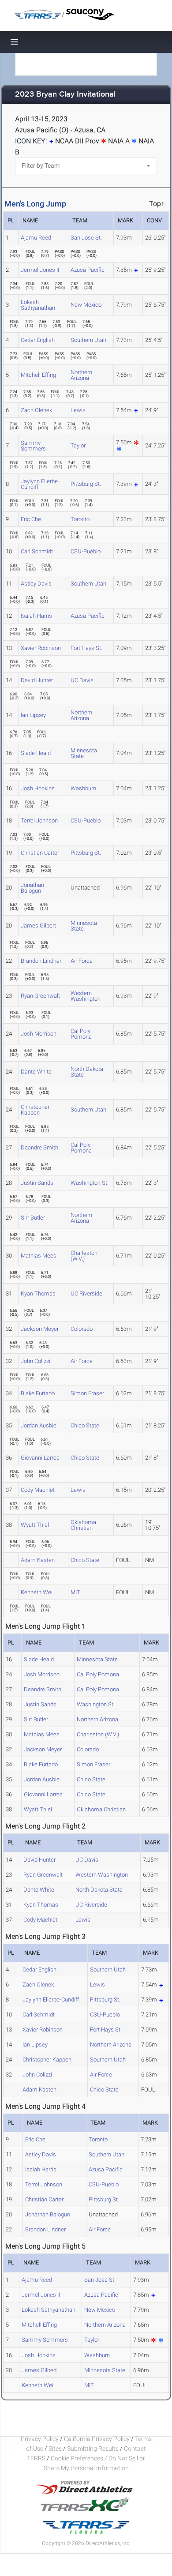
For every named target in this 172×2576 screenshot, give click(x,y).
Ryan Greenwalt (40, 996)
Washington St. (90, 1183)
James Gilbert (38, 926)
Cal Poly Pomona (81, 1034)
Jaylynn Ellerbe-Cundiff (40, 484)
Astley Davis (36, 584)
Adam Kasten (38, 1560)
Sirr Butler (33, 1218)
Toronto (80, 519)
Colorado (82, 1329)
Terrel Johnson (39, 820)
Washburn (83, 788)
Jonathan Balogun (32, 888)
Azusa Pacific (88, 270)
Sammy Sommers (33, 446)
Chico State (85, 1425)
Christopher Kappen (35, 1110)
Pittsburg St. (86, 484)
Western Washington (86, 996)
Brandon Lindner (41, 961)
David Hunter (37, 680)
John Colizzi (36, 1361)
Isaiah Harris (36, 616)
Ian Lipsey (33, 715)
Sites (55, 2448)
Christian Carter (40, 853)
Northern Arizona (81, 375)
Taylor (78, 445)
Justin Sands (37, 1183)
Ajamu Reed (36, 238)
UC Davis (82, 680)
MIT (75, 1592)
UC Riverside (86, 1294)
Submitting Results (93, 2448)
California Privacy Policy (97, 2439)
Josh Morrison (39, 1034)
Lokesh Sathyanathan (38, 305)
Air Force (82, 961)
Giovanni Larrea (40, 1458)
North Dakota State (87, 1072)
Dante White (36, 1072)
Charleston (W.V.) (84, 1256)
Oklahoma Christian (83, 1525)
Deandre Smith (39, 1147)
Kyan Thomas (38, 1294)
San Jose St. (86, 238)
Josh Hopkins (38, 788)
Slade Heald (36, 753)
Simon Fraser (87, 1393)
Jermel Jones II (40, 270)
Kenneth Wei (37, 1592)
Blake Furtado (38, 1393)
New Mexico (86, 305)
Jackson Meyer (40, 1329)
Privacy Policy (40, 2439)
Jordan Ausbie (39, 1425)
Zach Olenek (36, 410)
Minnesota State (84, 753)
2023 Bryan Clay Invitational (65, 95)
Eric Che (31, 519)
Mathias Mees (39, 1256)
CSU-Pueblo (86, 551)
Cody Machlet (38, 1490)
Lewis (78, 410)
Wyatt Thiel (35, 1525)
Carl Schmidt (37, 551)
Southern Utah (88, 340)
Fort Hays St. (86, 648)
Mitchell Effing (38, 375)
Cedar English (38, 340)
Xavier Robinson (41, 648)
